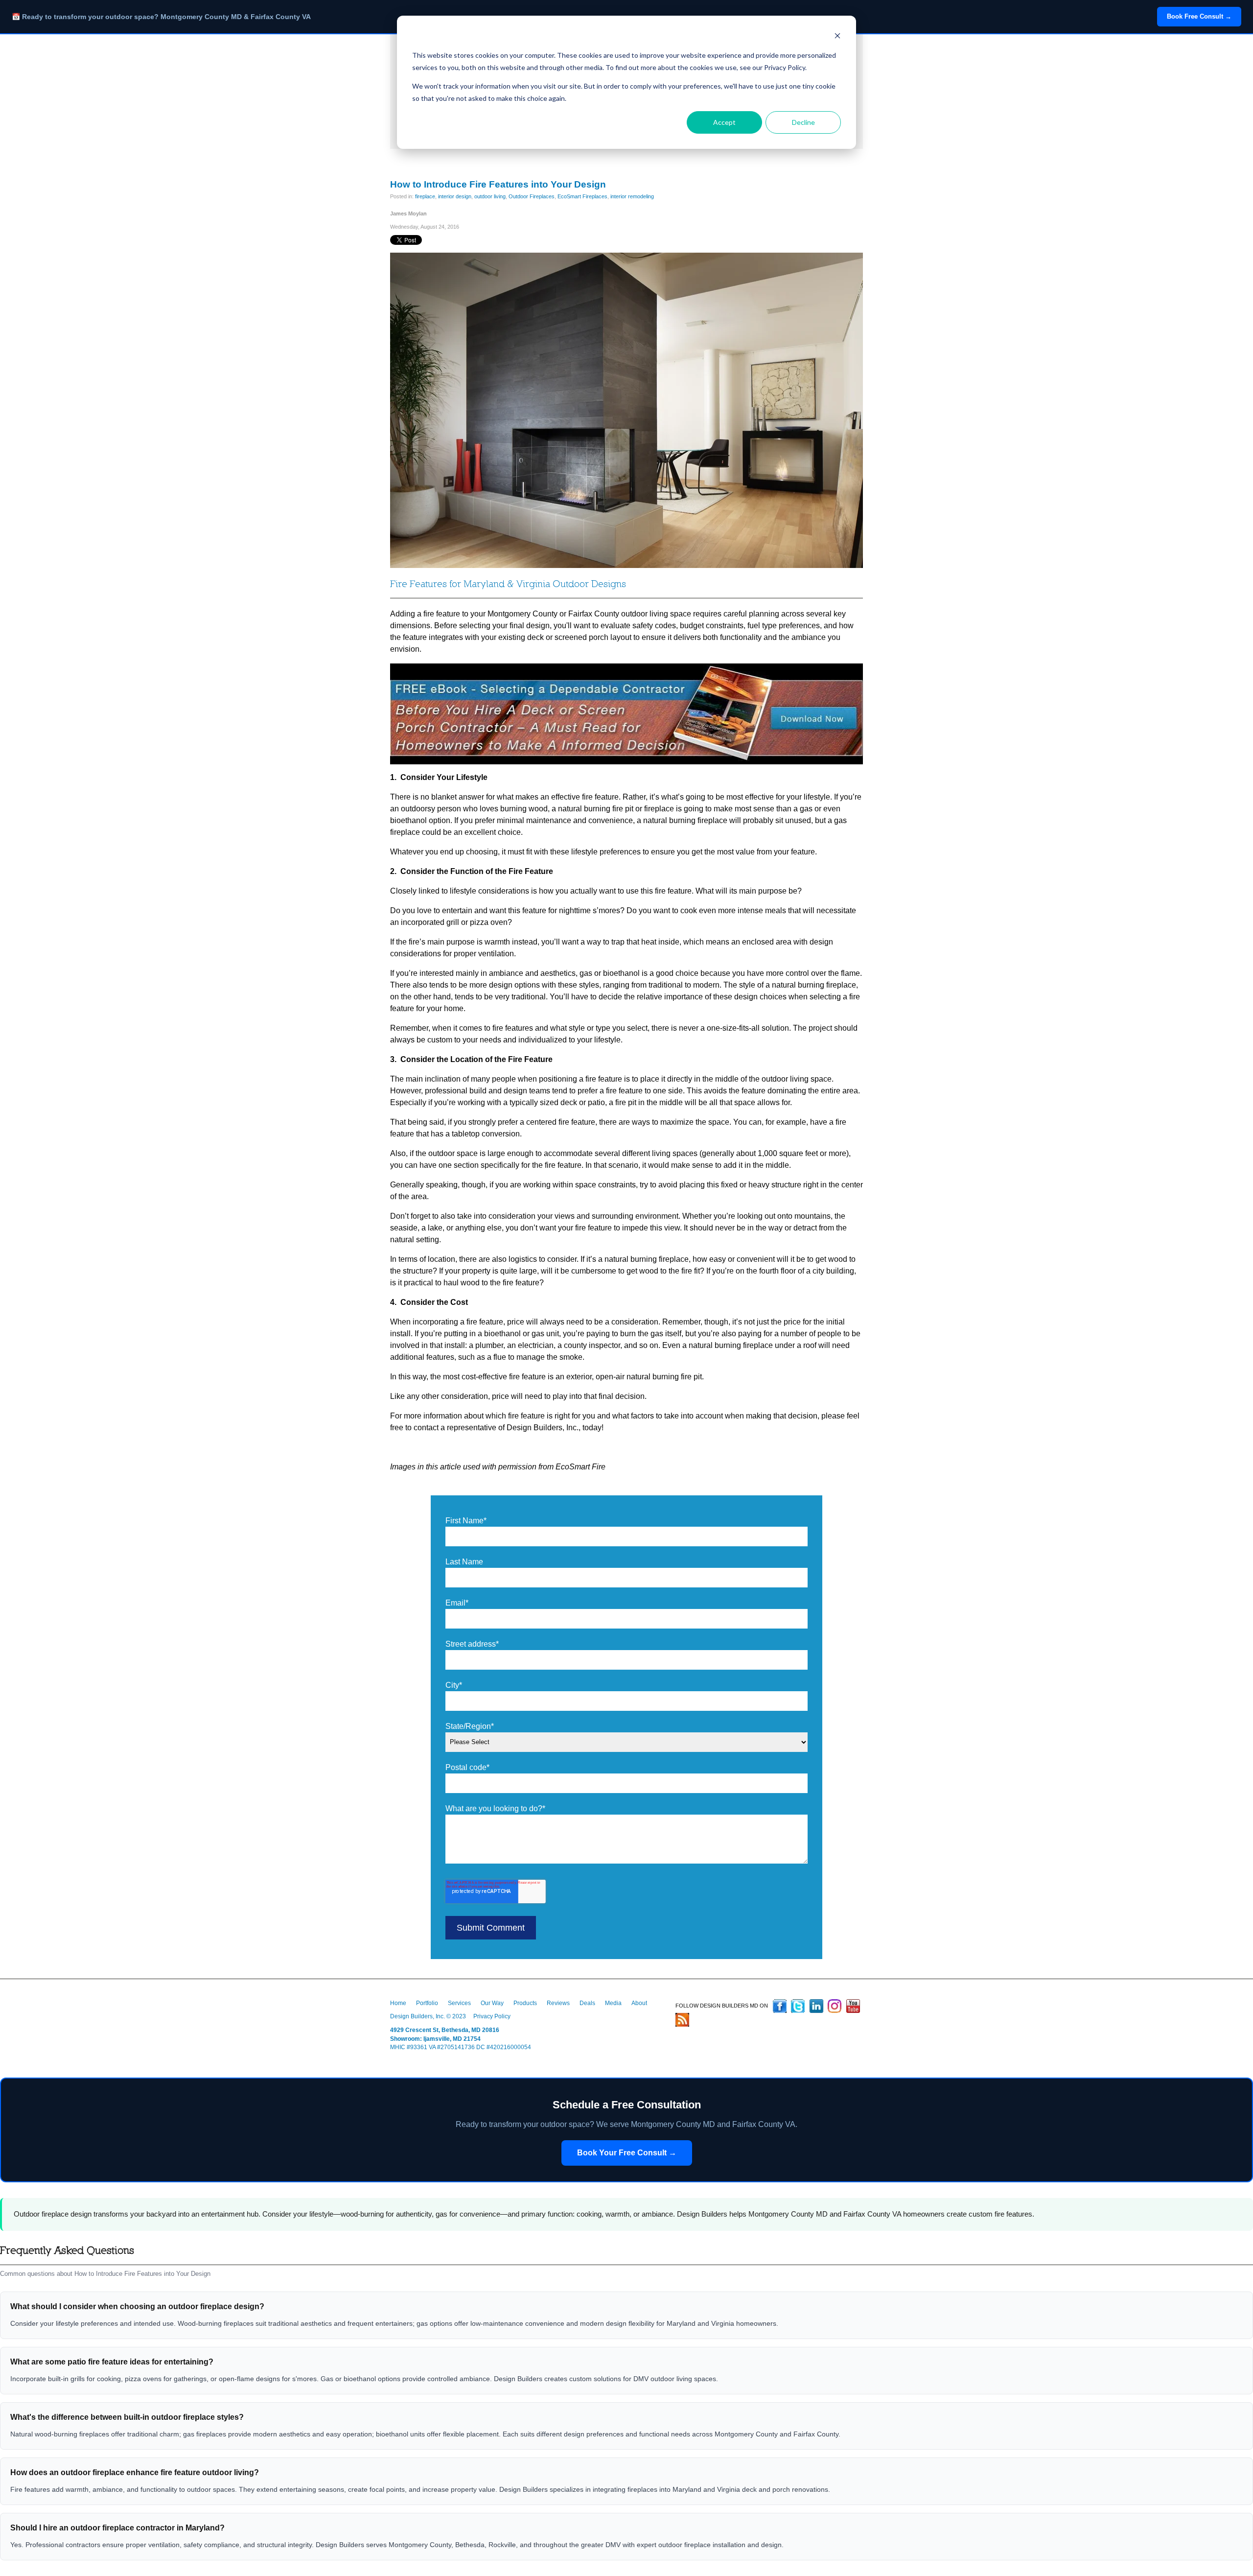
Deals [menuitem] (587, 2003)
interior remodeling (632, 196)
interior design (455, 196)
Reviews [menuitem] (558, 2003)
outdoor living (490, 196)
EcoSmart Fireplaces (582, 196)
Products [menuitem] (525, 2003)
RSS (682, 2020)
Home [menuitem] (398, 2003)
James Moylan (408, 213)
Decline (803, 122)
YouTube (853, 2006)
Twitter (798, 2006)
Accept (724, 122)
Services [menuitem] (459, 2003)
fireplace (425, 196)
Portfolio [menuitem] (427, 2003)
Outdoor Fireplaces (532, 196)
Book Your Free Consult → (627, 2153)
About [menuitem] (639, 2003)
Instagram (835, 2006)
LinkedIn (816, 2006)
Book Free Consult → (1199, 16)
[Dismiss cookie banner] (837, 37)
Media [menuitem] (613, 2003)
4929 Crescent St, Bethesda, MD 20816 (445, 2030)
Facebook (780, 2006)
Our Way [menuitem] (492, 2003)
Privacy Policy (492, 2016)
